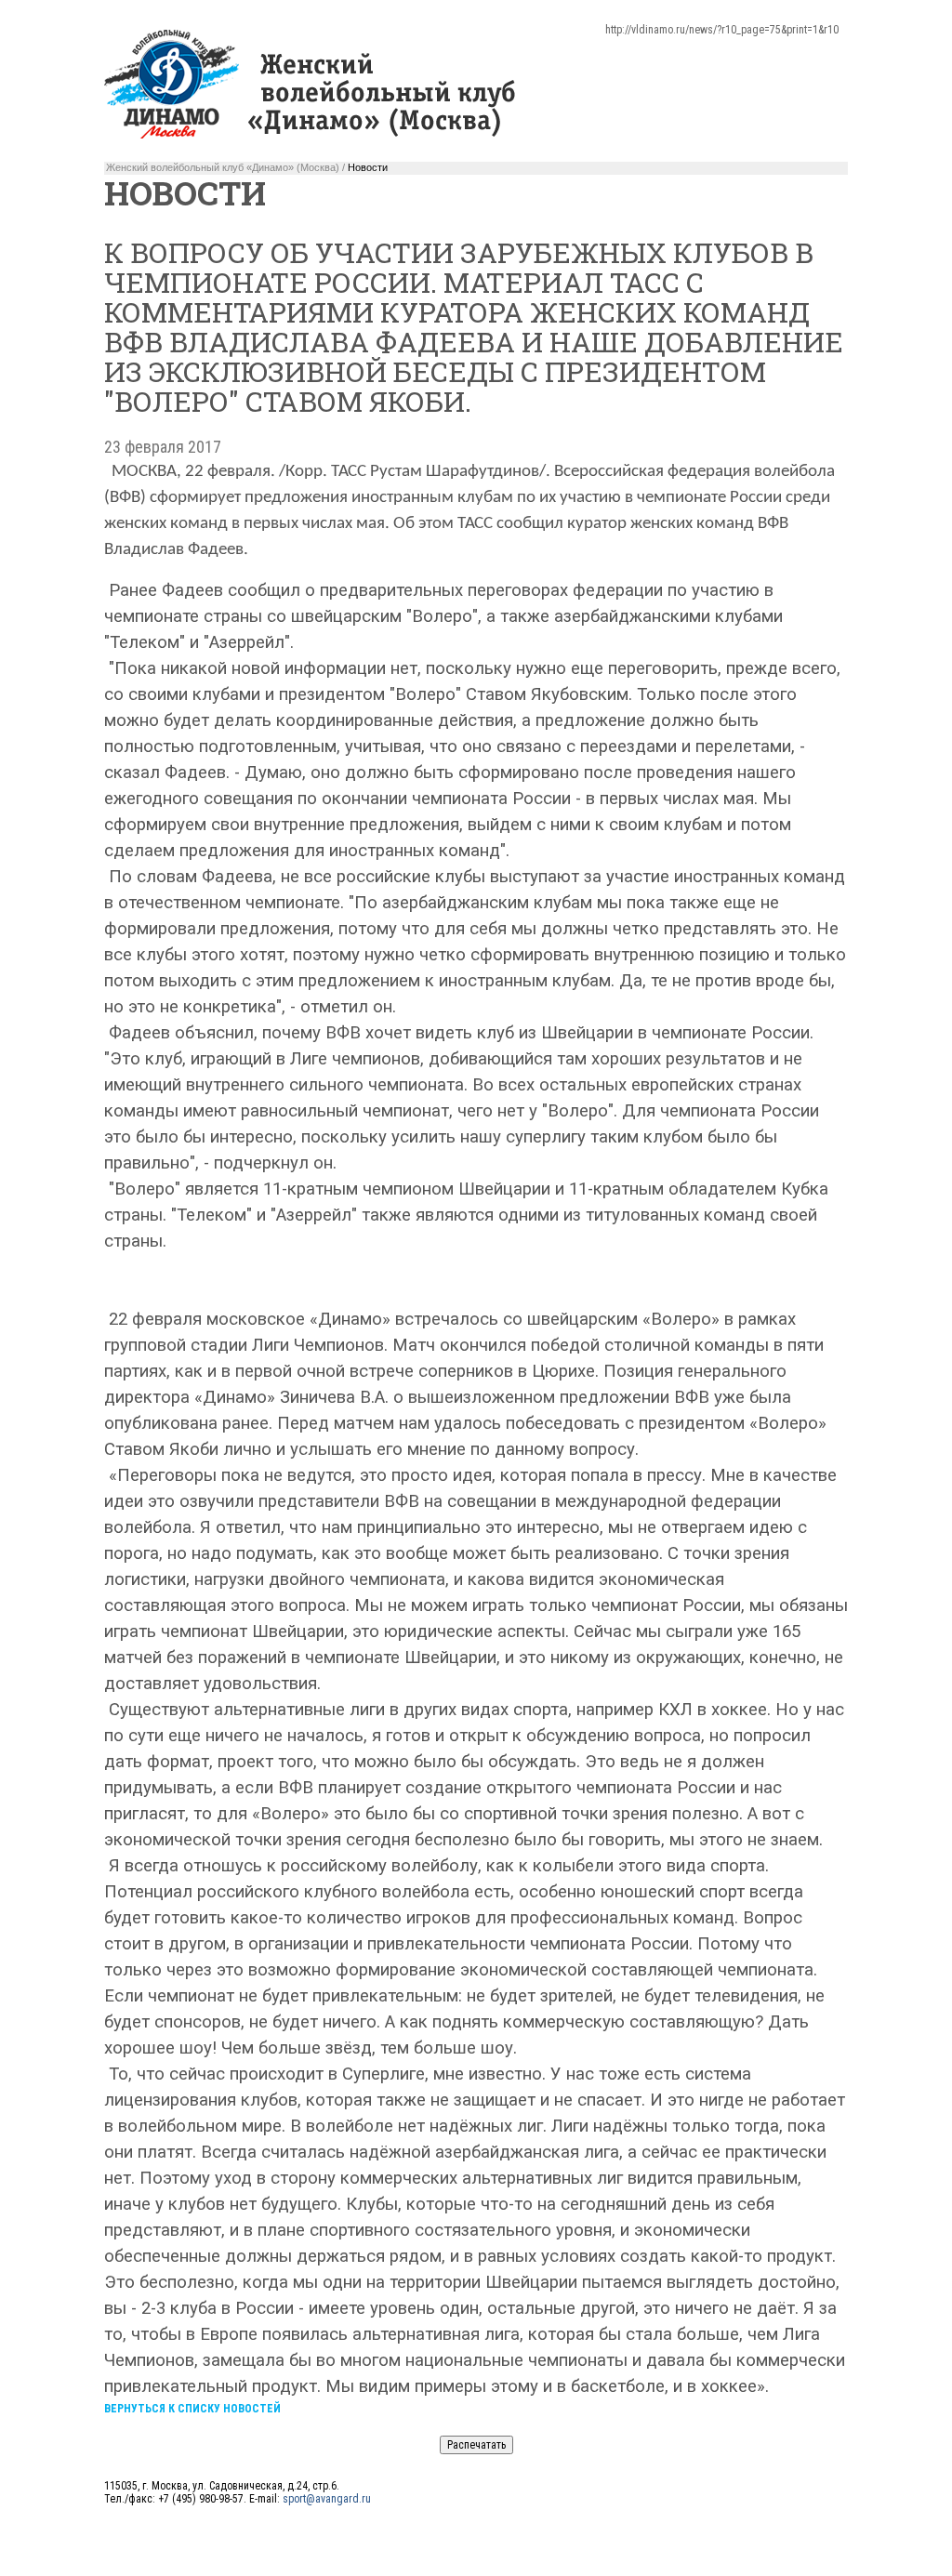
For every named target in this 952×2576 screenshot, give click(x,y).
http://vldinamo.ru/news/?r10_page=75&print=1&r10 (722, 30)
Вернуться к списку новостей (192, 2409)
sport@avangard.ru (327, 2499)
